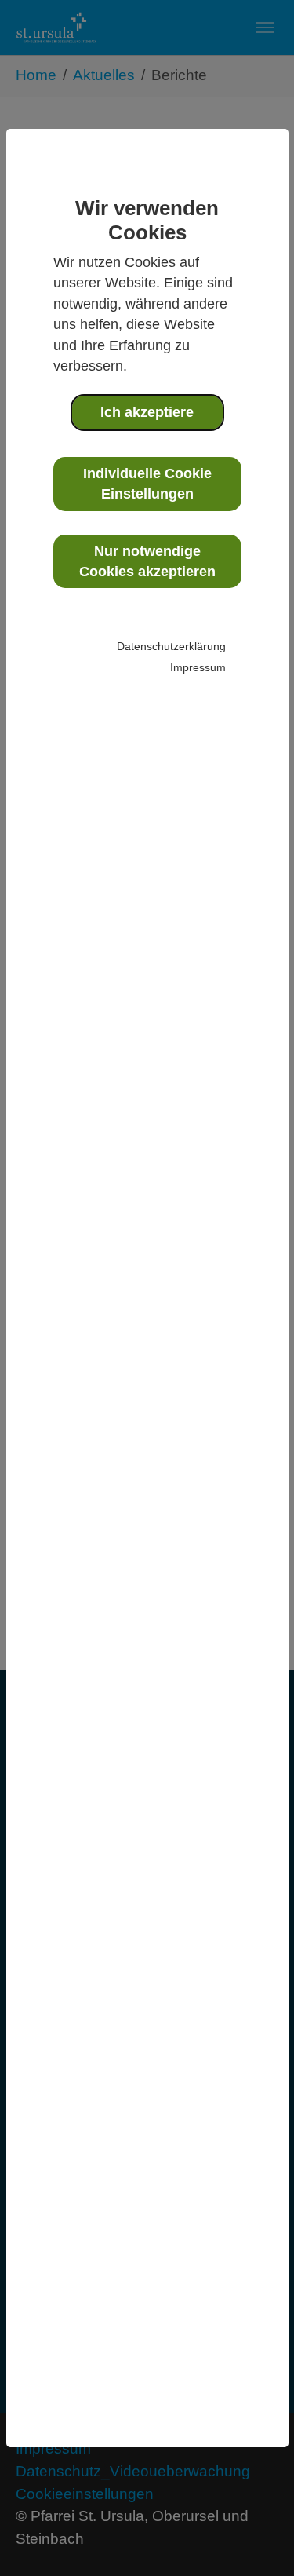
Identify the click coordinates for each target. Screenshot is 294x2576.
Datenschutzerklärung (171, 646)
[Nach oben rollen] (256, 2538)
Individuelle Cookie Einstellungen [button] (147, 484)
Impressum (198, 667)
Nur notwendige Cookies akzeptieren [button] (147, 561)
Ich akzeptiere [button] (147, 412)
